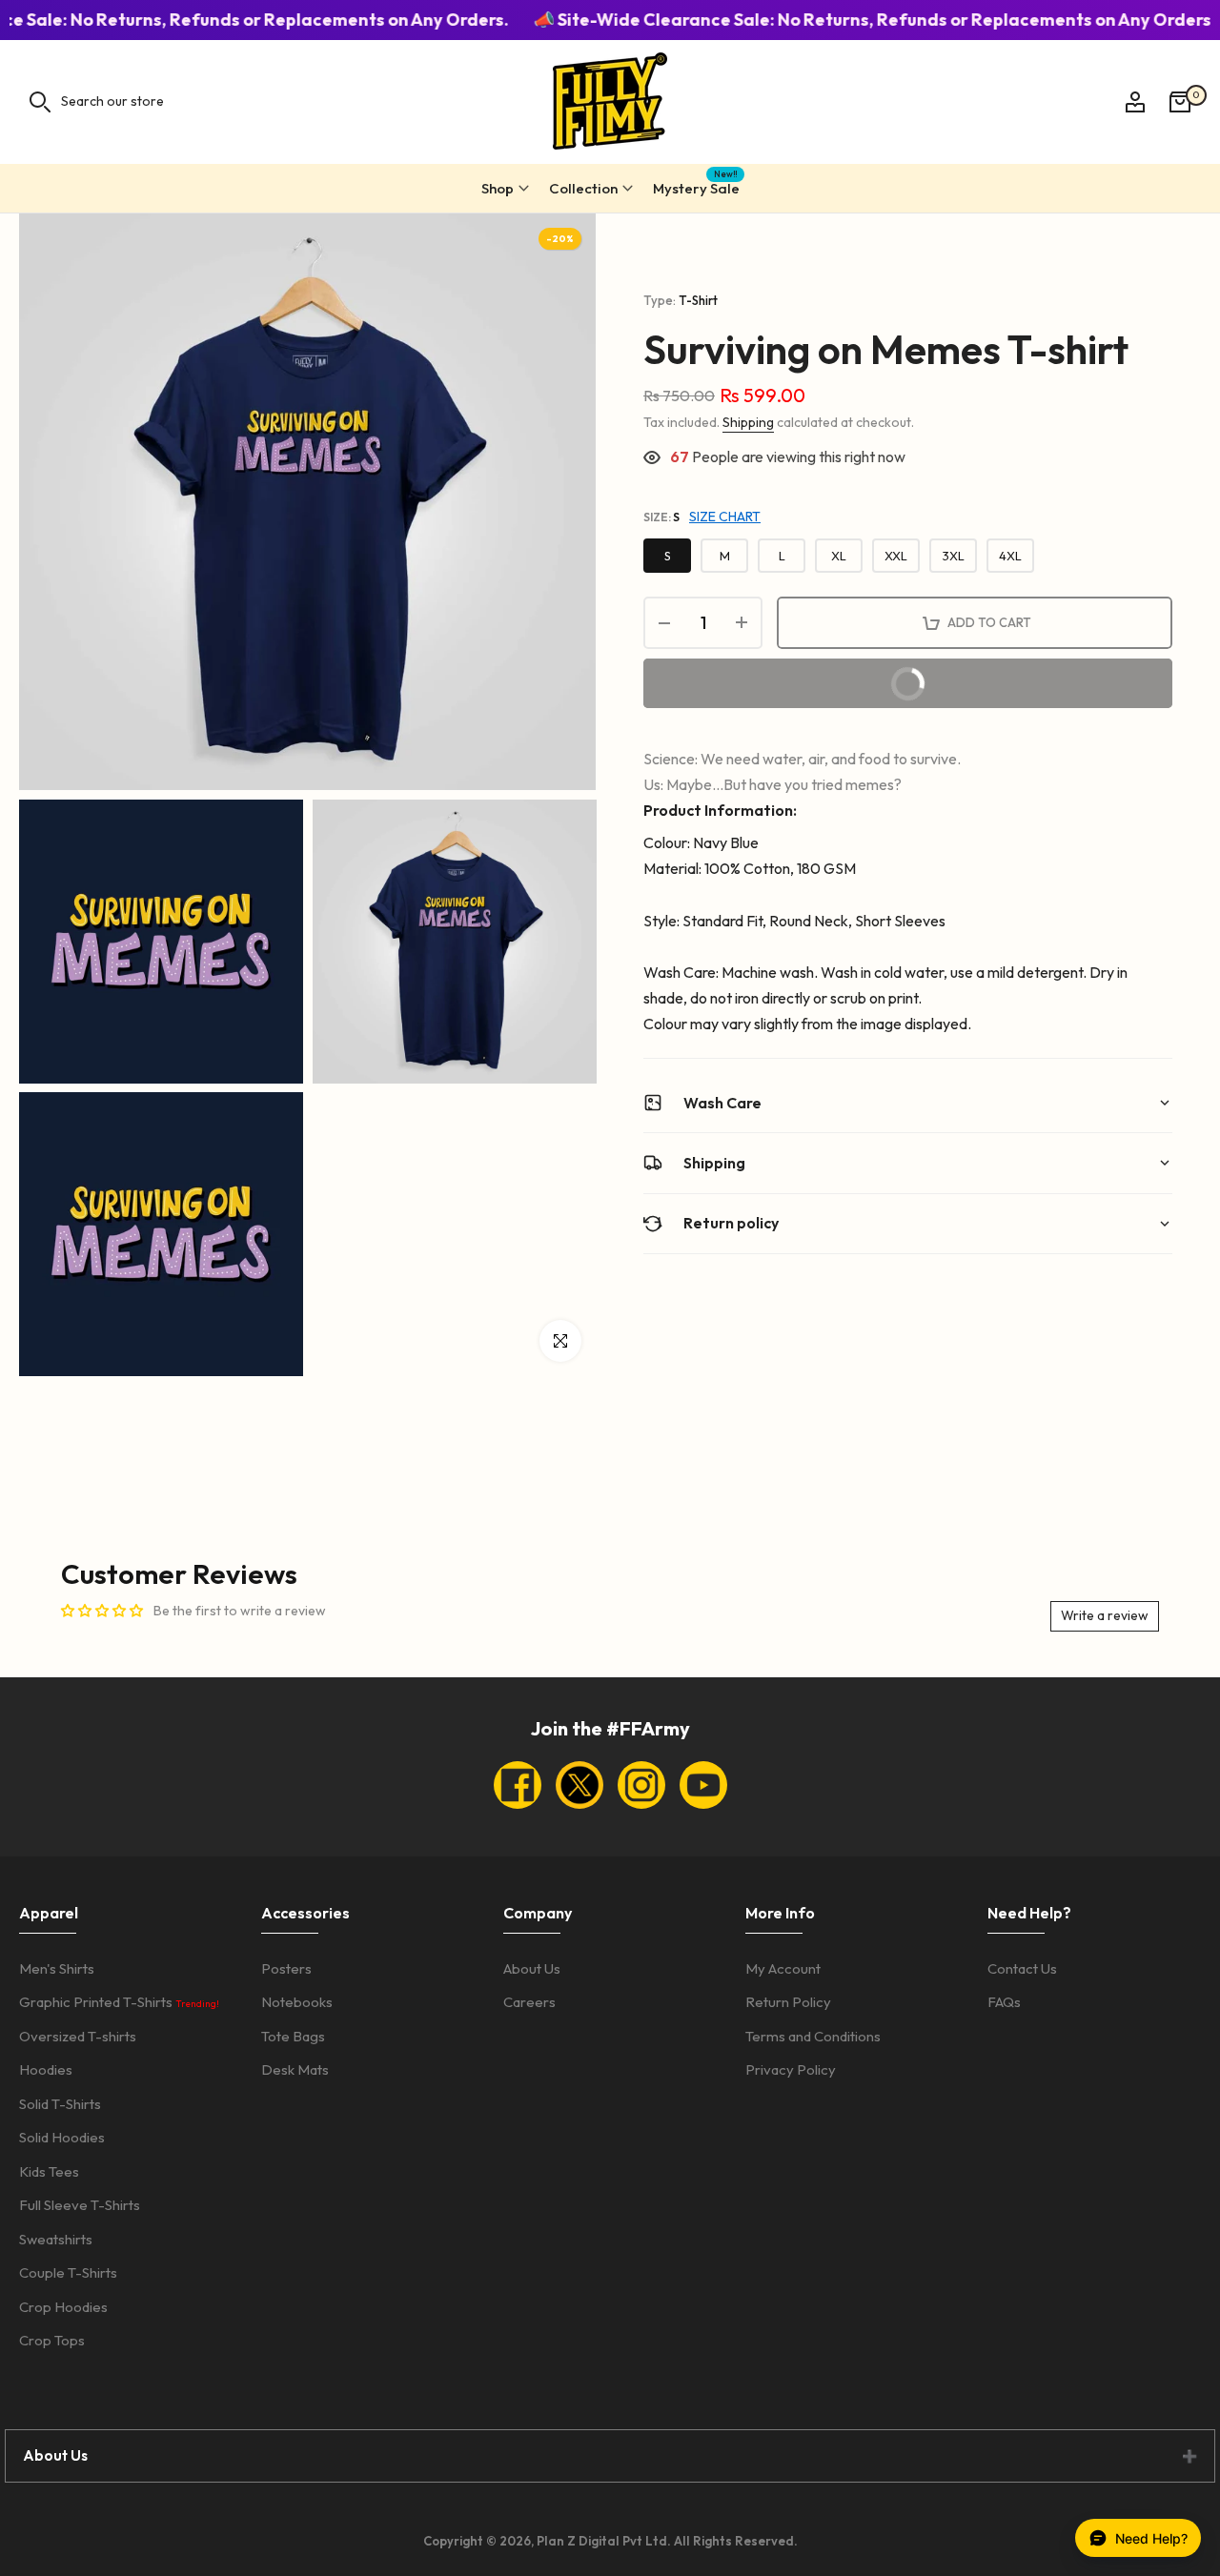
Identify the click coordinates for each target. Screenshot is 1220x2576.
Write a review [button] (1105, 1615)
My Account (783, 1968)
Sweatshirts (56, 2239)
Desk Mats (295, 2069)
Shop (498, 188)
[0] (1180, 102)
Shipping (748, 422)
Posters (286, 1968)
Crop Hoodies (63, 2307)
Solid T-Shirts (60, 2104)
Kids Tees (49, 2171)
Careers (529, 2002)
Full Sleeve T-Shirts (80, 2205)
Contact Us (1022, 1968)
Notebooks (297, 2002)
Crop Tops (52, 2340)
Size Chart (725, 517)
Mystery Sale (696, 185)
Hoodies (46, 2069)
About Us (532, 1968)
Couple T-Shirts (68, 2272)
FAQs (1004, 2002)
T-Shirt (698, 300)
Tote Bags (293, 2036)
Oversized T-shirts (78, 2036)
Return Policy (788, 2002)
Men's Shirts (57, 1968)
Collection (583, 188)
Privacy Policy (791, 2069)
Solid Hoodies (62, 2137)
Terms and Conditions (813, 2036)
